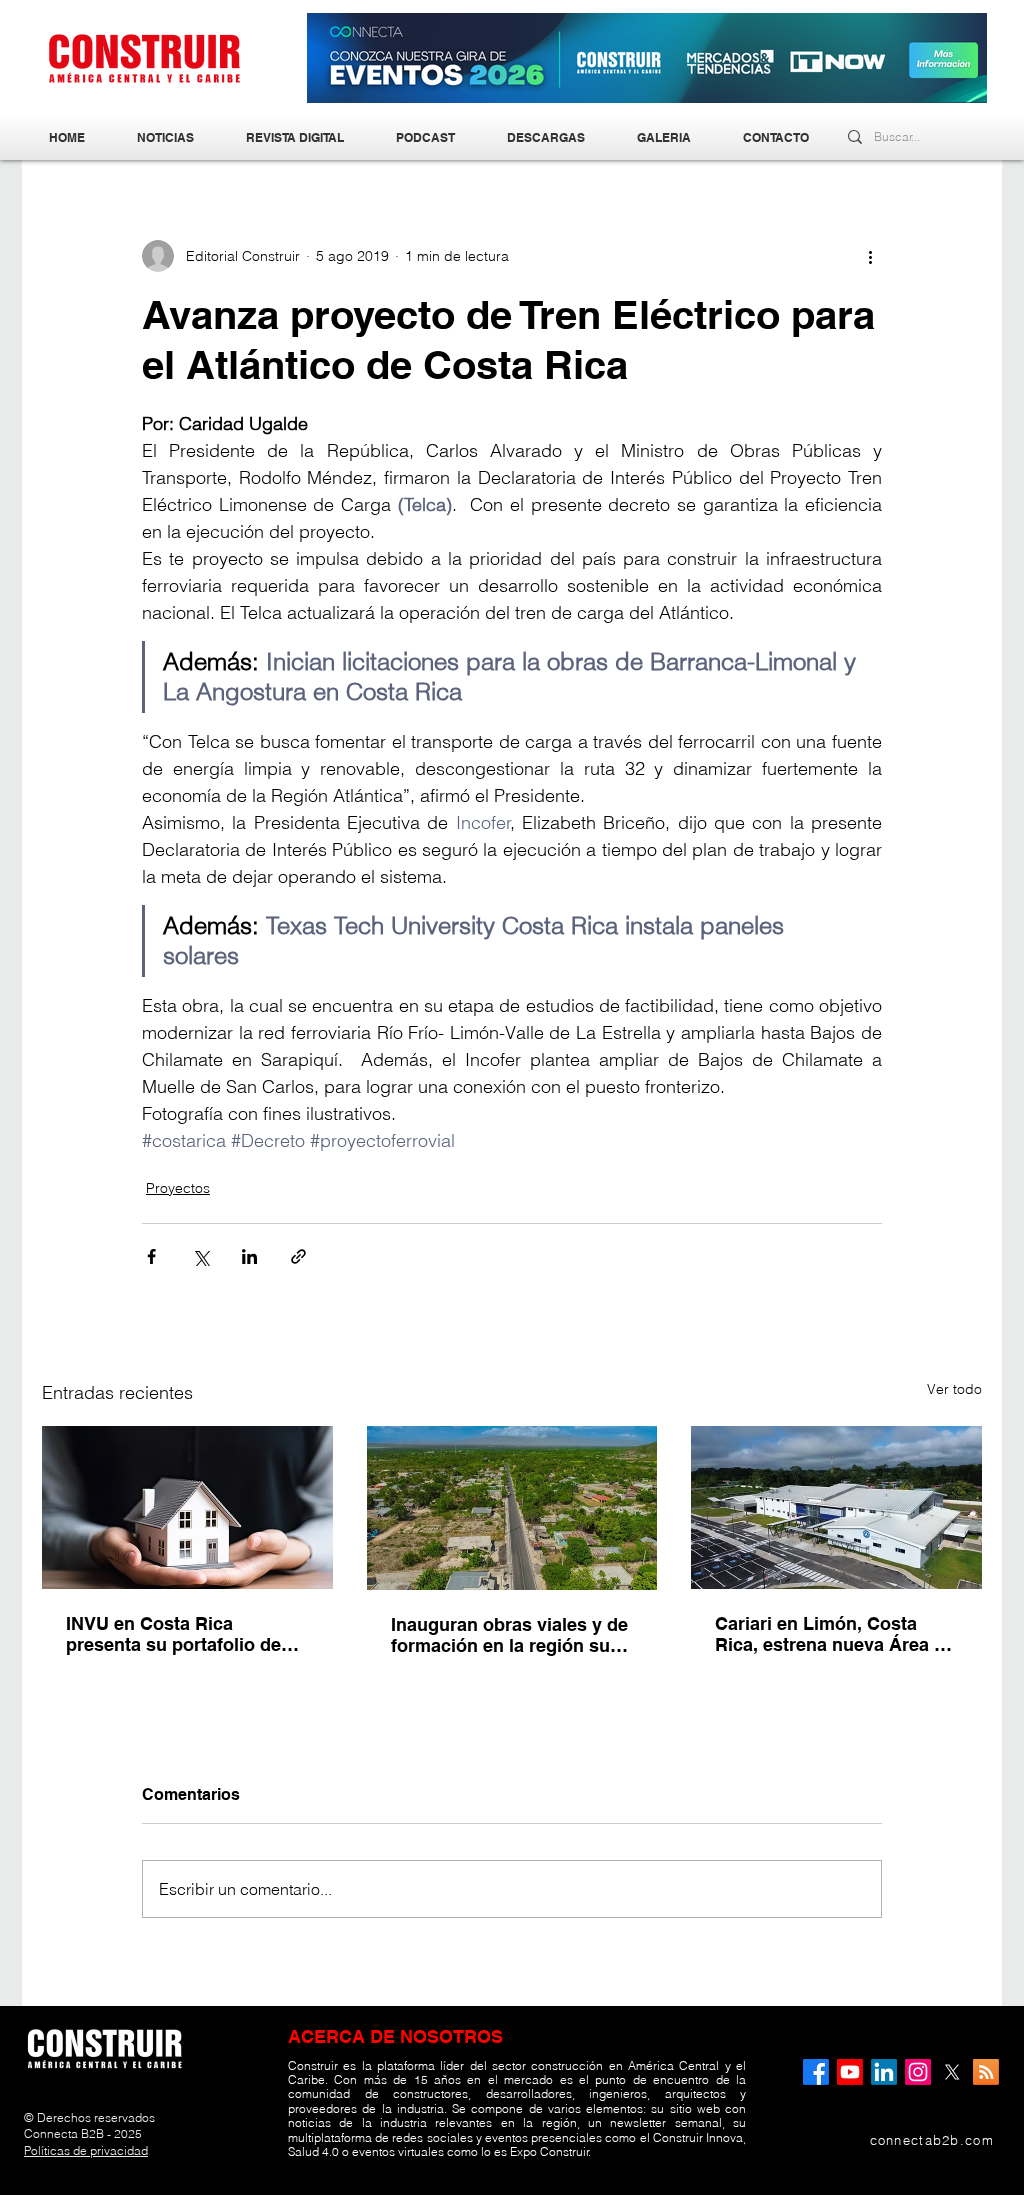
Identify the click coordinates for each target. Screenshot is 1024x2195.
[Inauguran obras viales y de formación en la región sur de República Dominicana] (512, 1508)
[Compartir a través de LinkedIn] (249, 1256)
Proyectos (178, 1188)
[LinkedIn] (884, 2072)
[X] (952, 2072)
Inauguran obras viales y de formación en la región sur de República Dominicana (509, 1635)
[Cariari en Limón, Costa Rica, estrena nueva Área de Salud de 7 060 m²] (836, 1507)
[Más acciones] (870, 256)
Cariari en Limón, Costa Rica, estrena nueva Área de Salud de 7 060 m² (835, 1634)
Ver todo (954, 1389)
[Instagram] (918, 2072)
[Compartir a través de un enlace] (298, 1256)
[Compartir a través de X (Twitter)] (200, 1256)
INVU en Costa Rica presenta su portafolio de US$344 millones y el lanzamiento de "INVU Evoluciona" (173, 1634)
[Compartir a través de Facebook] (151, 1256)
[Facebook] (816, 2072)
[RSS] (986, 2072)
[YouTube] (850, 2072)
